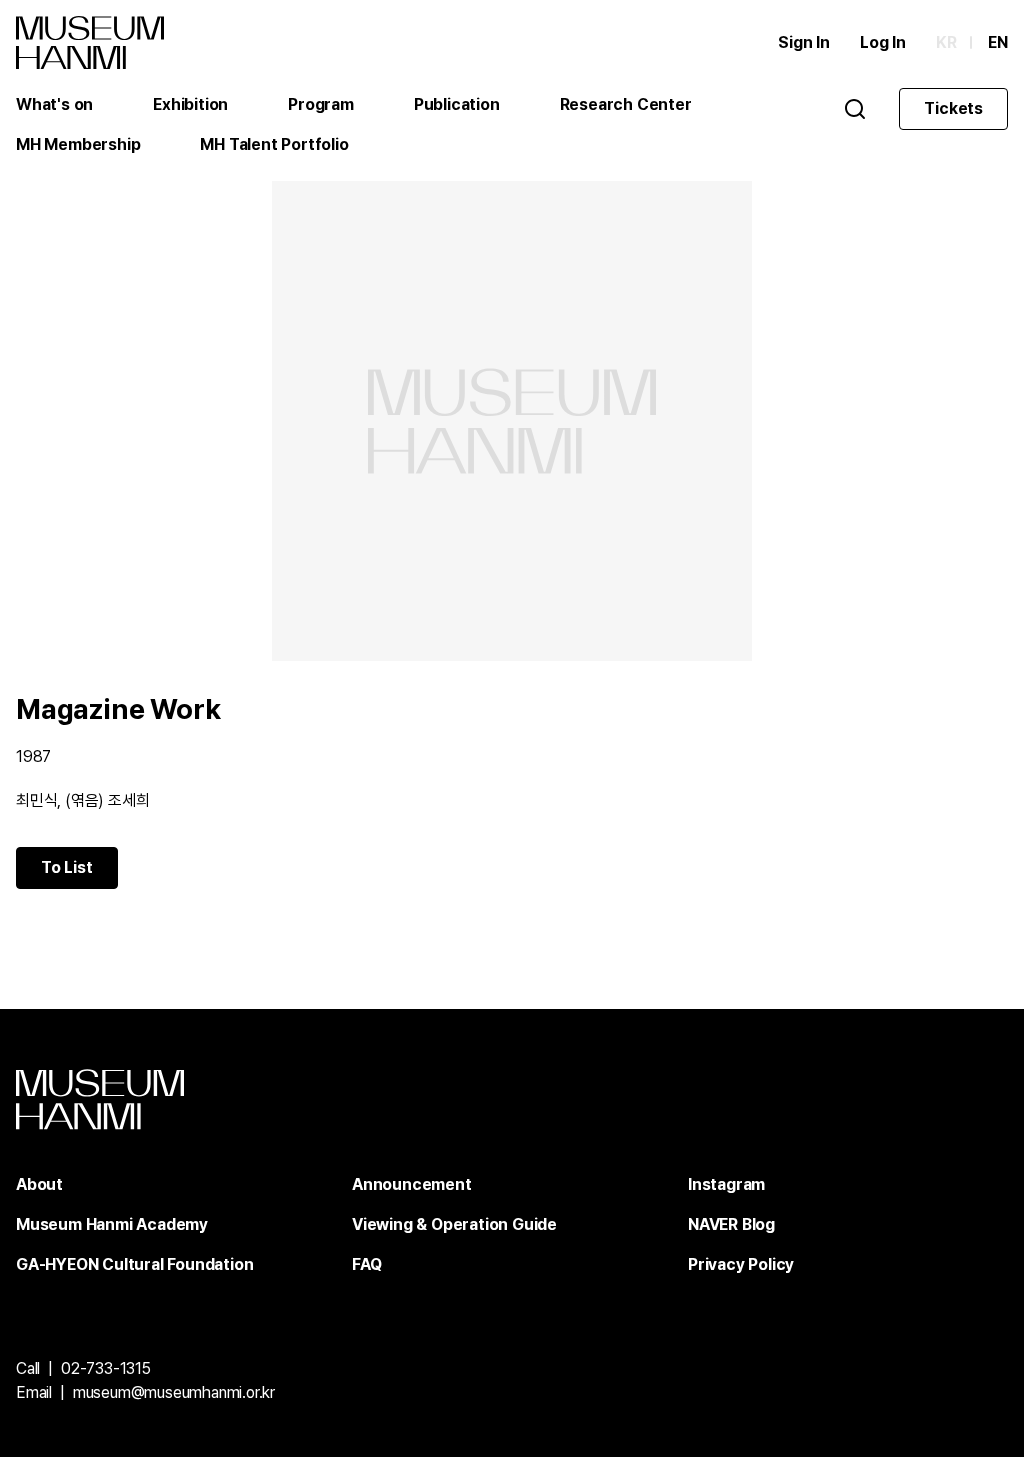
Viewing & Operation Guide (454, 1224)
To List (67, 867)
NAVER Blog (731, 1224)
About (39, 1184)
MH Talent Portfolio (274, 144)
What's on (54, 104)
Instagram (726, 1184)
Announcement (412, 1184)
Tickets (953, 108)
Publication (457, 104)
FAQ (366, 1264)
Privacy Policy (741, 1264)
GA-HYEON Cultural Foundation (134, 1264)
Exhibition (190, 104)
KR (946, 42)
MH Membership (78, 144)
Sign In (804, 42)
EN (998, 42)
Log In (883, 42)
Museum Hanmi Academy (112, 1224)
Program (321, 104)
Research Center (626, 104)
